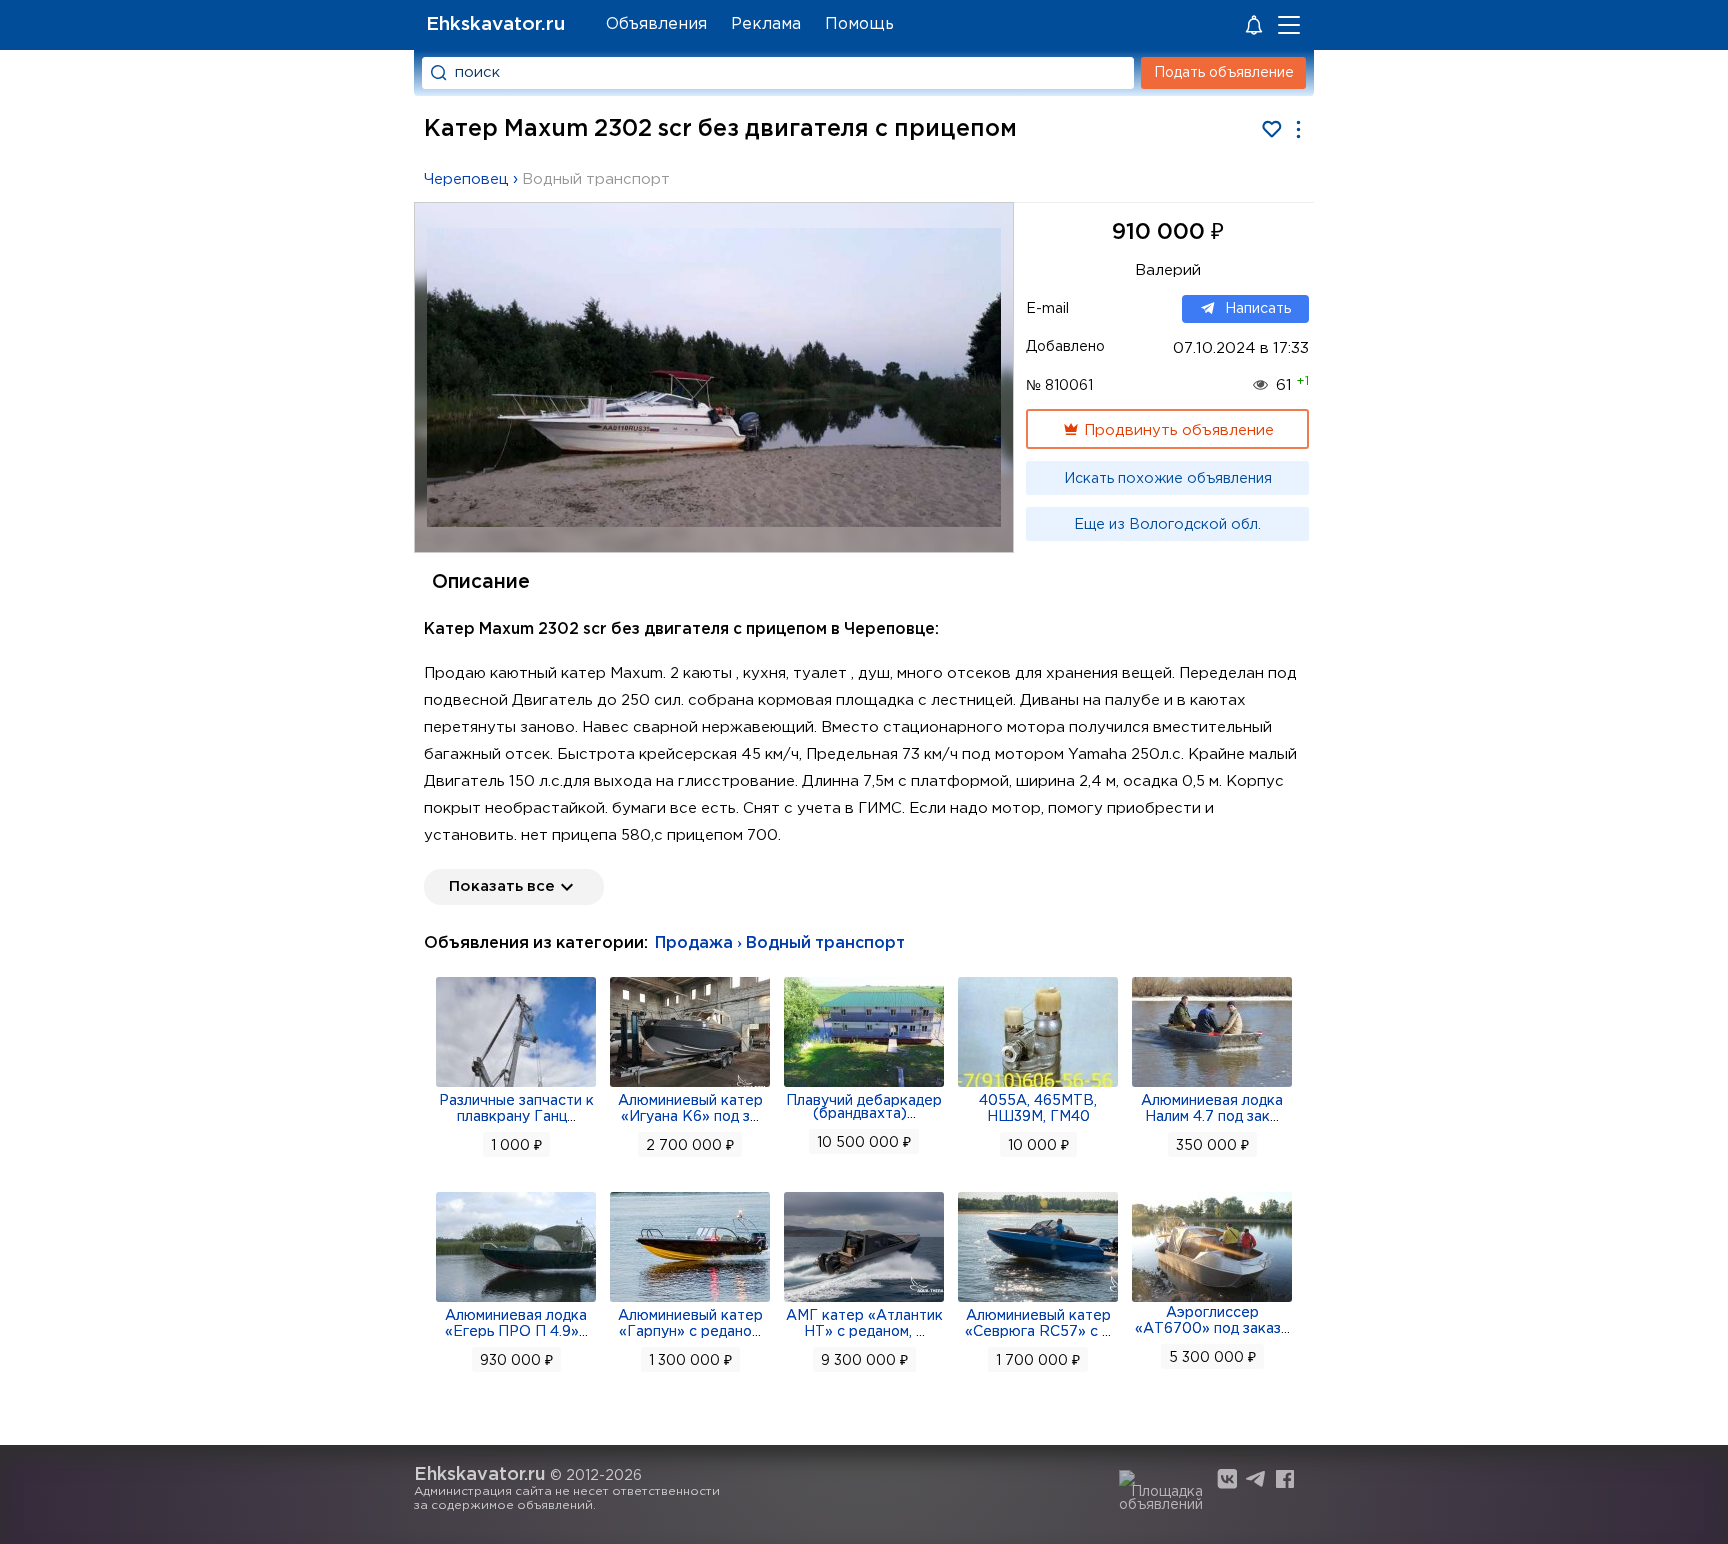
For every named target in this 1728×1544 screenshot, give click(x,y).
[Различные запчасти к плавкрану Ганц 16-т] (516, 1085)
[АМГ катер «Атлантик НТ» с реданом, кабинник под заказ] (864, 1300)
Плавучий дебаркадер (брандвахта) (864, 1107)
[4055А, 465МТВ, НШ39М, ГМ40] (1038, 1085)
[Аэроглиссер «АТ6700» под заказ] (1212, 1300)
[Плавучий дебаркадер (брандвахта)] (864, 1085)
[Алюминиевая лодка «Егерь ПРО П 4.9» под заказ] (516, 1300)
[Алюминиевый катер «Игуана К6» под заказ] (690, 1085)
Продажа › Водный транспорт (780, 943)
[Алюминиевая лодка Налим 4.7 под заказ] (1212, 1085)
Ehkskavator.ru (495, 24)
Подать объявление (1224, 73)
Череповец (466, 179)
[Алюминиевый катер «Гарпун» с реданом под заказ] (690, 1300)
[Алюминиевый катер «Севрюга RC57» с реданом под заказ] (1038, 1300)
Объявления (656, 24)
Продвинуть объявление (1177, 430)
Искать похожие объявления (1168, 479)
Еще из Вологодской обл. (1167, 525)
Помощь (859, 24)
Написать (1258, 309)
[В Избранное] (1271, 129)
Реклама (766, 24)
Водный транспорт (596, 179)
